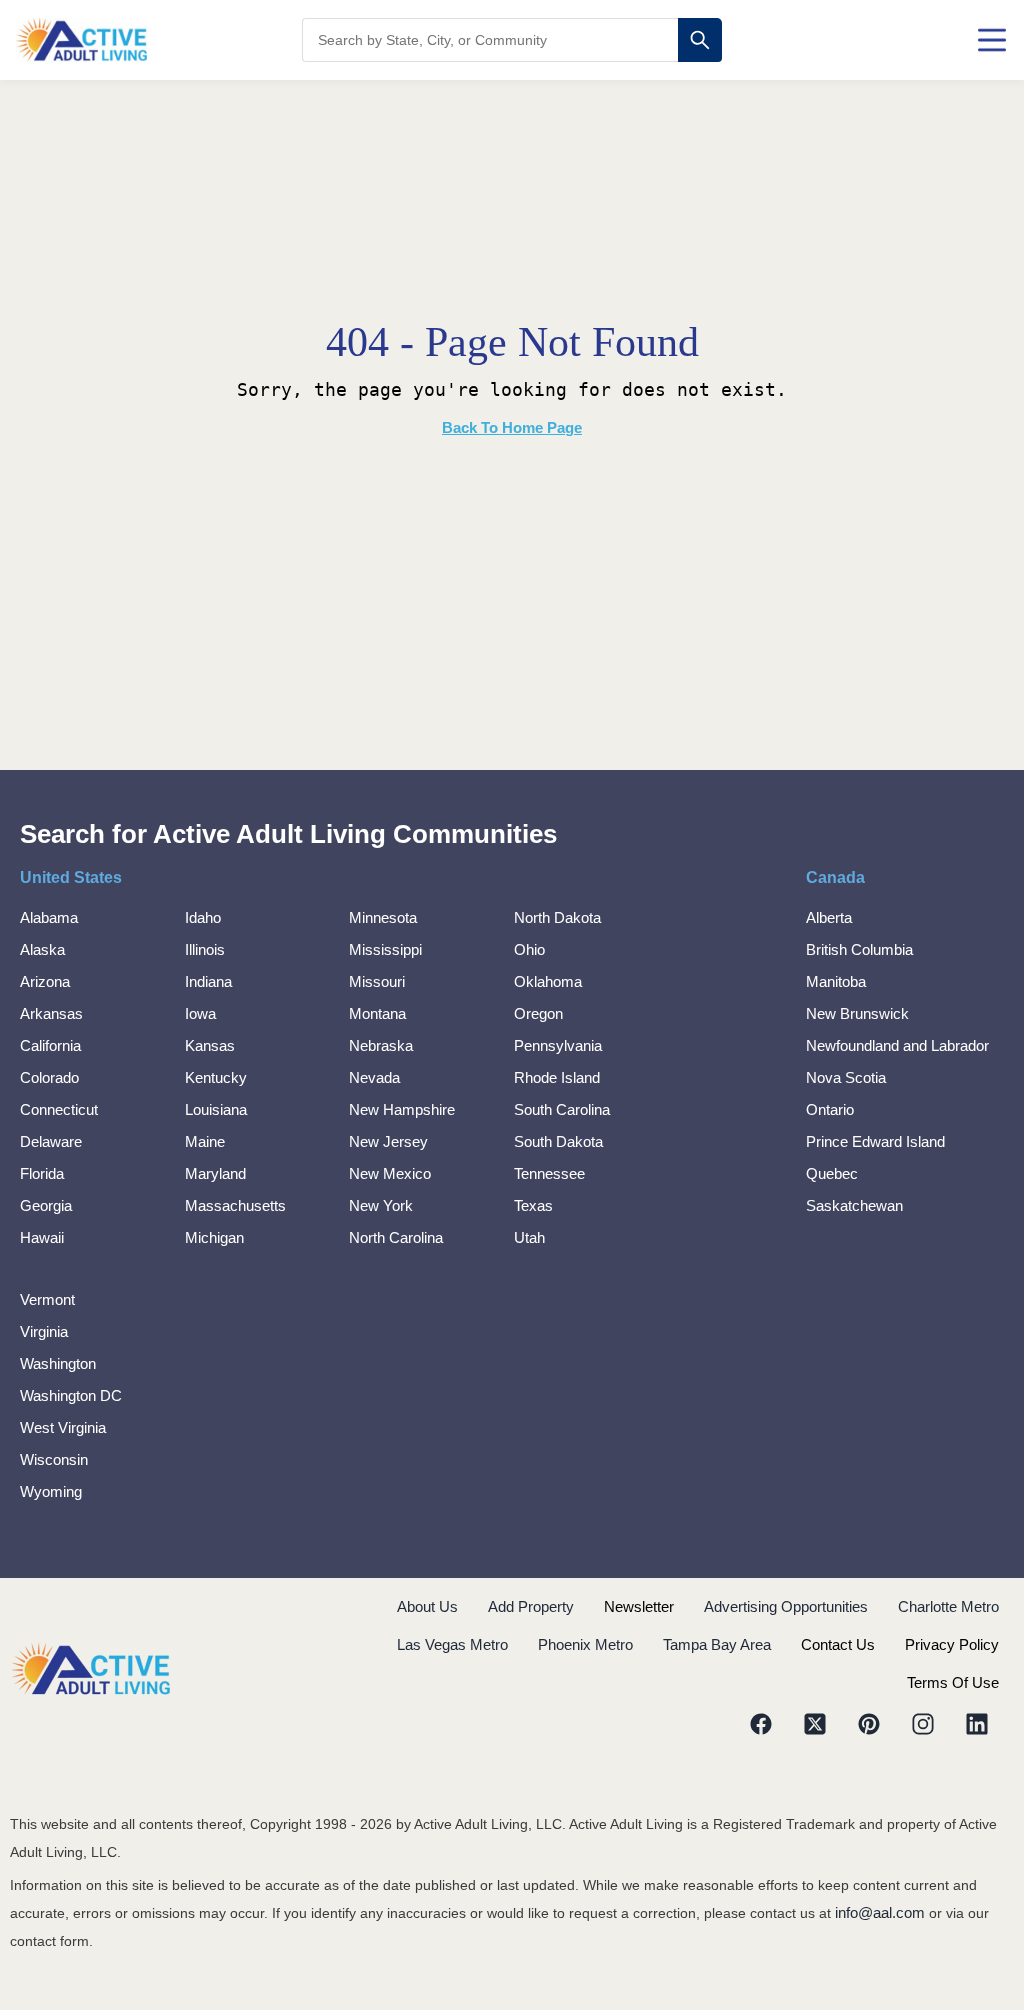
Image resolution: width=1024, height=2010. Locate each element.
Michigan (214, 1237)
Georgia (46, 1205)
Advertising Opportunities (786, 1606)
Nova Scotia (846, 1077)
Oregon (538, 1013)
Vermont (47, 1299)
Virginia (44, 1331)
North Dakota (557, 917)
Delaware (51, 1141)
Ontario (830, 1109)
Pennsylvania (558, 1045)
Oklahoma (548, 981)
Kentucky (216, 1077)
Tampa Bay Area (717, 1644)
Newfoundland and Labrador (897, 1045)
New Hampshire (402, 1109)
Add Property (531, 1606)
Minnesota (383, 917)
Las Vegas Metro (452, 1644)
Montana (377, 1013)
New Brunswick (857, 1013)
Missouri (377, 981)
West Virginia (63, 1427)
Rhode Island (557, 1077)
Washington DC (71, 1395)
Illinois (205, 949)
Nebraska (381, 1045)
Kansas (210, 1045)
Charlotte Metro (948, 1606)
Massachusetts (235, 1205)
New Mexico (390, 1173)
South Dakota (558, 1141)
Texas (533, 1205)
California (50, 1045)
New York (381, 1205)
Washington (58, 1363)
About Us (427, 1606)
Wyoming (51, 1491)
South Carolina (562, 1109)
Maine (205, 1141)
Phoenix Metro (585, 1644)
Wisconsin (54, 1459)
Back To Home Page (512, 427)
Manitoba (836, 981)
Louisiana (216, 1109)
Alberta (829, 917)
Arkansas (51, 1013)
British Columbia (859, 949)
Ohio (529, 949)
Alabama (49, 917)
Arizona (45, 981)
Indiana (208, 981)
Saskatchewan (854, 1205)
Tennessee (549, 1173)
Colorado (49, 1077)
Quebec (832, 1173)
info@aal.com (880, 1912)
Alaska (42, 949)
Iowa (200, 1013)
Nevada (374, 1077)
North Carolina (396, 1237)
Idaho (203, 917)
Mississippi (385, 949)
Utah (529, 1237)
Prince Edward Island (875, 1141)
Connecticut (59, 1109)
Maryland (215, 1173)
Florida (42, 1173)
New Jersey (388, 1141)
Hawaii (42, 1237)
